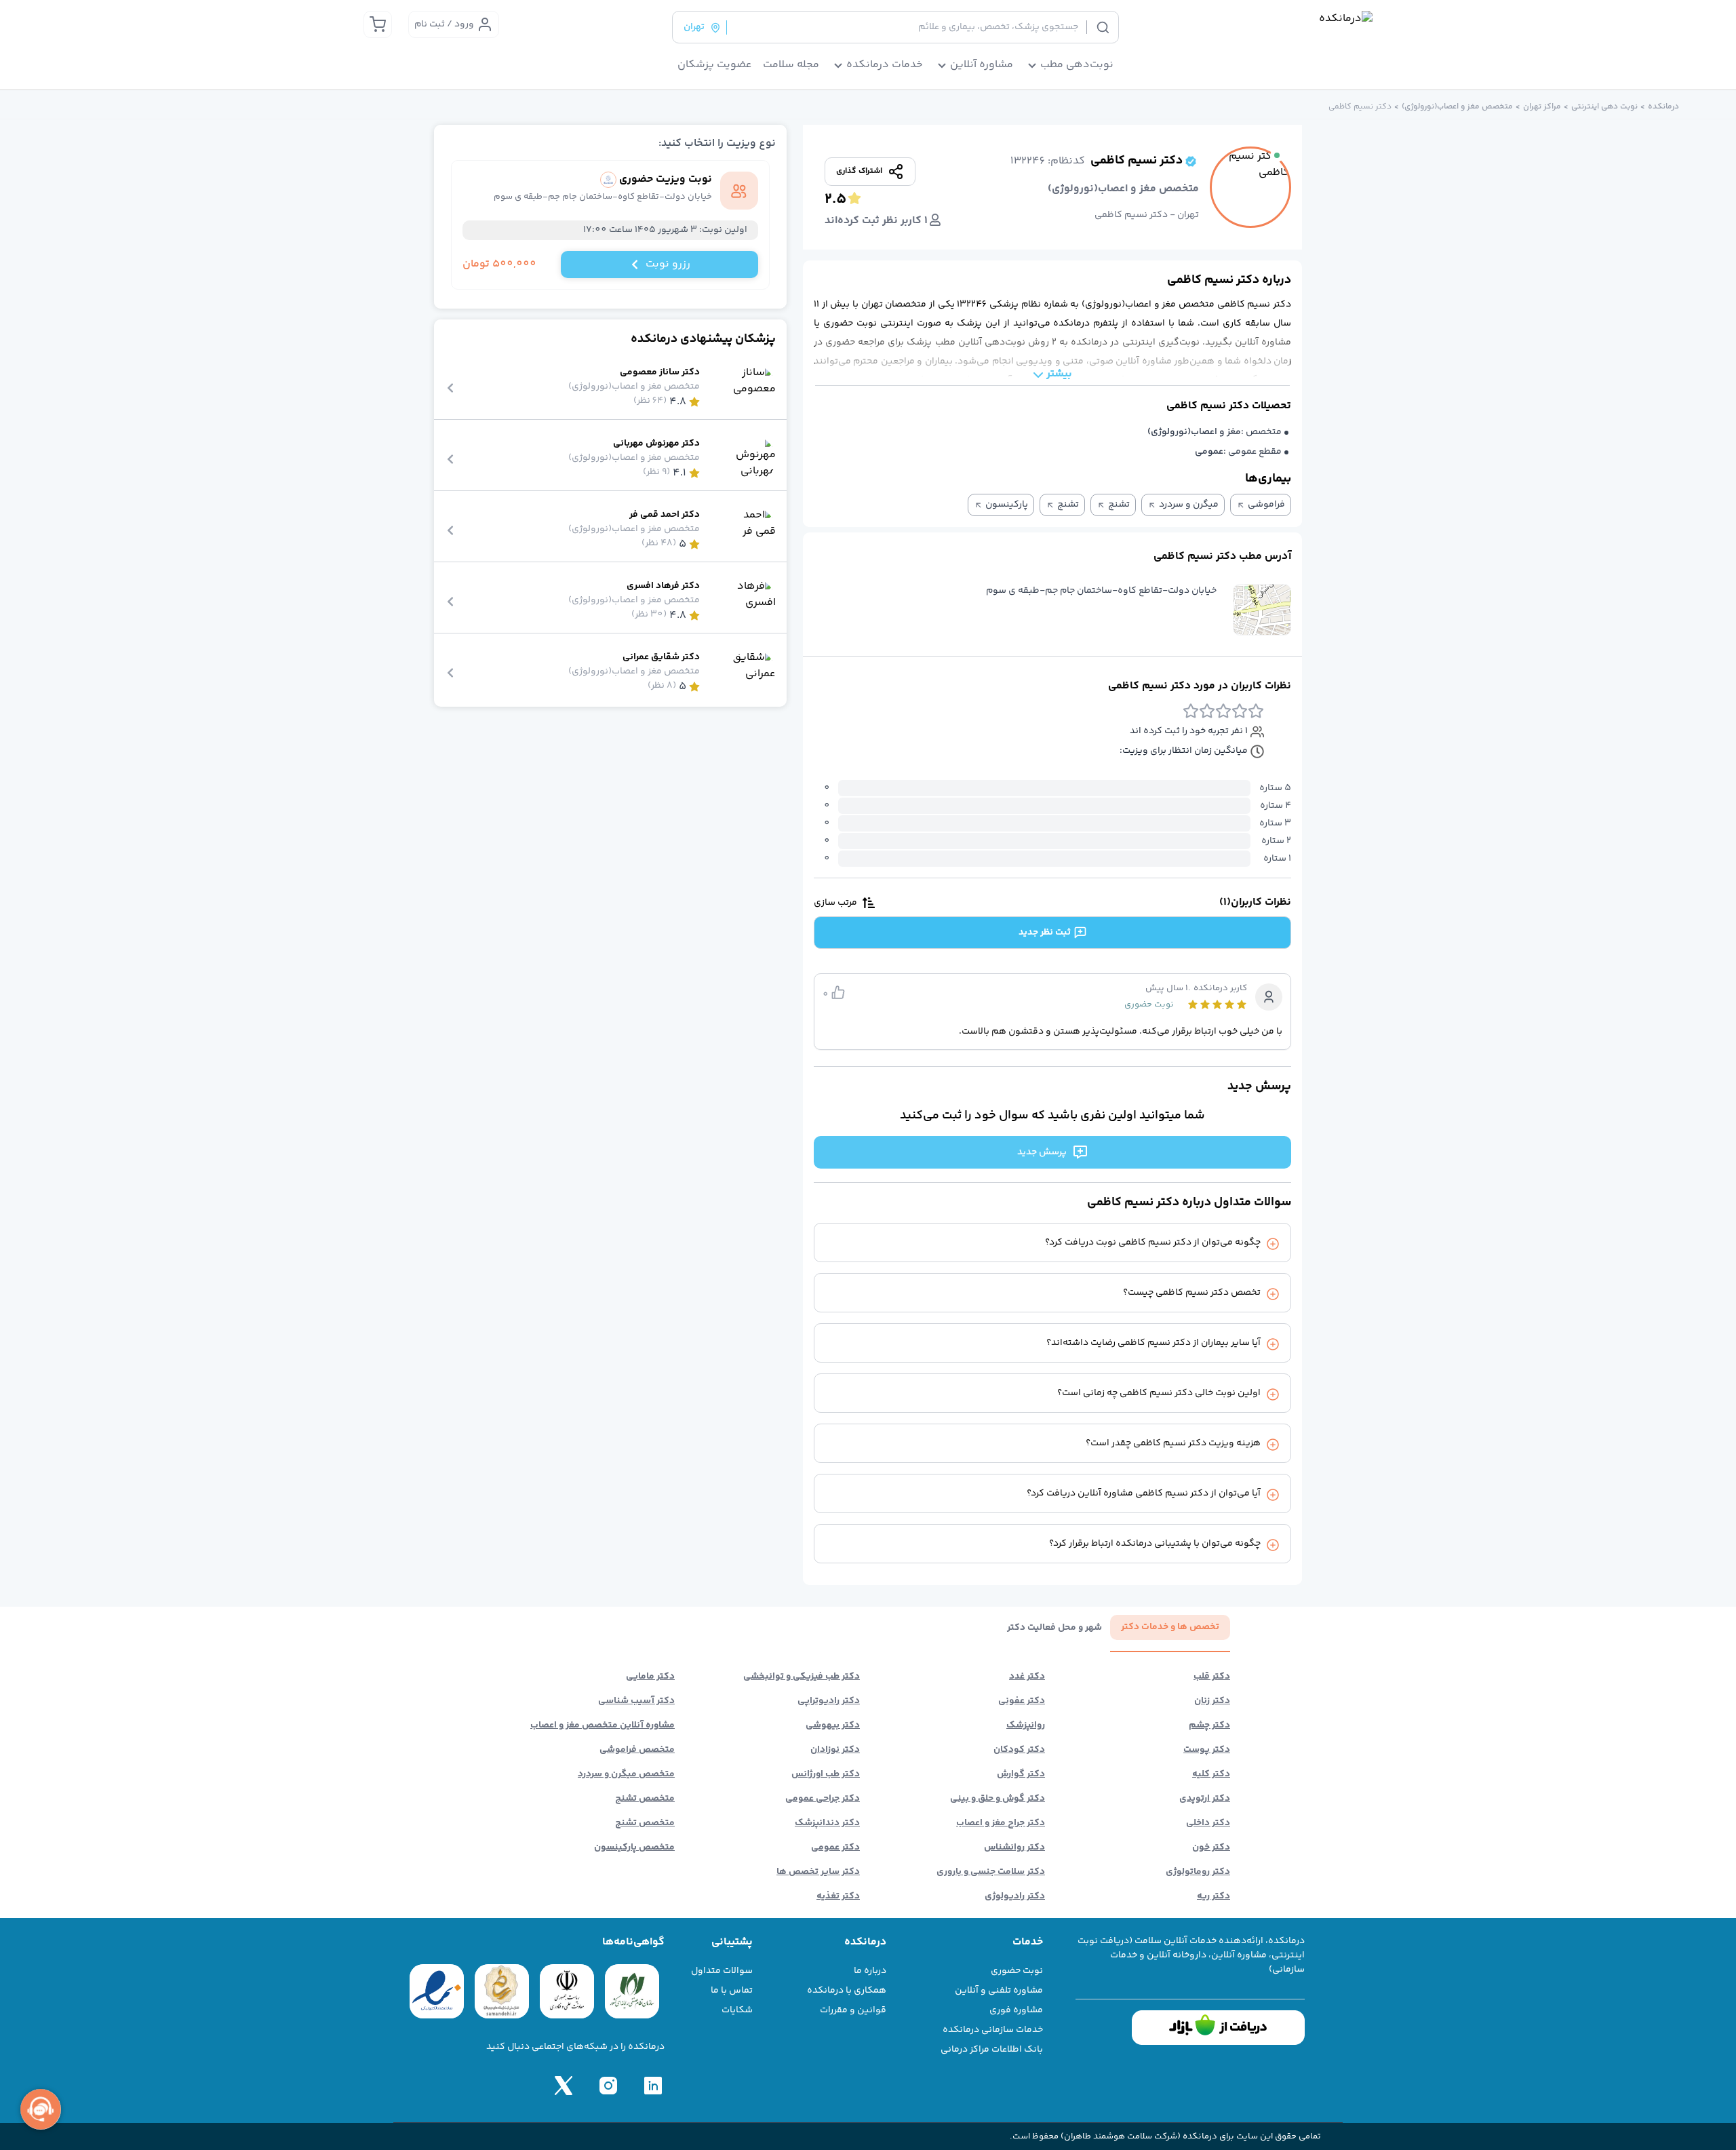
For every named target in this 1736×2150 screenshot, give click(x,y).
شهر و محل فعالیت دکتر (1054, 1628)
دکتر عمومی (835, 1848)
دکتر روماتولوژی (1198, 1872)
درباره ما (870, 1971)
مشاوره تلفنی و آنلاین (999, 1991)
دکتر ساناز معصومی (660, 373)
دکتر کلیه (1211, 1774)
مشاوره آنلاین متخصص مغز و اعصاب (603, 1725)
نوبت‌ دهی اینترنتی (1604, 107)
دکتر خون (1211, 1848)
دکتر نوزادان (835, 1750)
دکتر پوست (1207, 1750)
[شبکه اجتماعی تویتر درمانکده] (564, 2086)
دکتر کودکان (1019, 1750)
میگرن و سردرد (1189, 505)
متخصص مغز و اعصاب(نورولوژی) (1457, 107)
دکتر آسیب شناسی (636, 1701)
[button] (1262, 610)
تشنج (1119, 505)
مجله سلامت (791, 65)
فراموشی (1266, 505)
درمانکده (1663, 107)
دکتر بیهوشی (833, 1725)
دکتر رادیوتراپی (829, 1701)
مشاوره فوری (1016, 2010)
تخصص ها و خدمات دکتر (1170, 1627)
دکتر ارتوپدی (1205, 1799)
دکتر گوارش (1021, 1774)
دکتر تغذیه (838, 1896)
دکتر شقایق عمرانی (661, 658)
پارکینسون (1007, 505)
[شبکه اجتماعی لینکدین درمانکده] (653, 2086)
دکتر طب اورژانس (826, 1774)
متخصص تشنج (645, 1799)
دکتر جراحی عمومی (823, 1799)
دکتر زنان (1212, 1701)
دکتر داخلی (1208, 1823)
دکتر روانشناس (1014, 1848)
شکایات (737, 2010)
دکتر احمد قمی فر (665, 515)
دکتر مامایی (650, 1677)
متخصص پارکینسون (634, 1848)
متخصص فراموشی (637, 1750)
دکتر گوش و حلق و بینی (998, 1799)
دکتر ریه (1214, 1896)
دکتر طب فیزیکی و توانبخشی (802, 1677)
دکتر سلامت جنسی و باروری (991, 1872)
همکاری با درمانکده (847, 1991)
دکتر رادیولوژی (1015, 1896)
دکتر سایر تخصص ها (818, 1872)
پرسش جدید (1042, 1152)
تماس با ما (732, 1991)
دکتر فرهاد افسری (663, 586)
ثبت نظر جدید (1045, 933)
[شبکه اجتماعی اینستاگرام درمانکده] (608, 2086)
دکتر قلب (1212, 1677)
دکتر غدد (1027, 1677)
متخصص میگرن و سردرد (626, 1774)
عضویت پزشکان (715, 65)
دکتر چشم (1209, 1725)
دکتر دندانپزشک (827, 1823)
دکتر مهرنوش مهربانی (656, 444)
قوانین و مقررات (853, 2010)
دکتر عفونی (1022, 1701)
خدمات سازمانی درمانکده (993, 2030)
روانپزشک (1026, 1725)
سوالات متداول (722, 1971)
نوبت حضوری (1017, 1971)
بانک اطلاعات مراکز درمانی (992, 2050)
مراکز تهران (1542, 107)
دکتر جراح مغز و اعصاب (1001, 1823)
